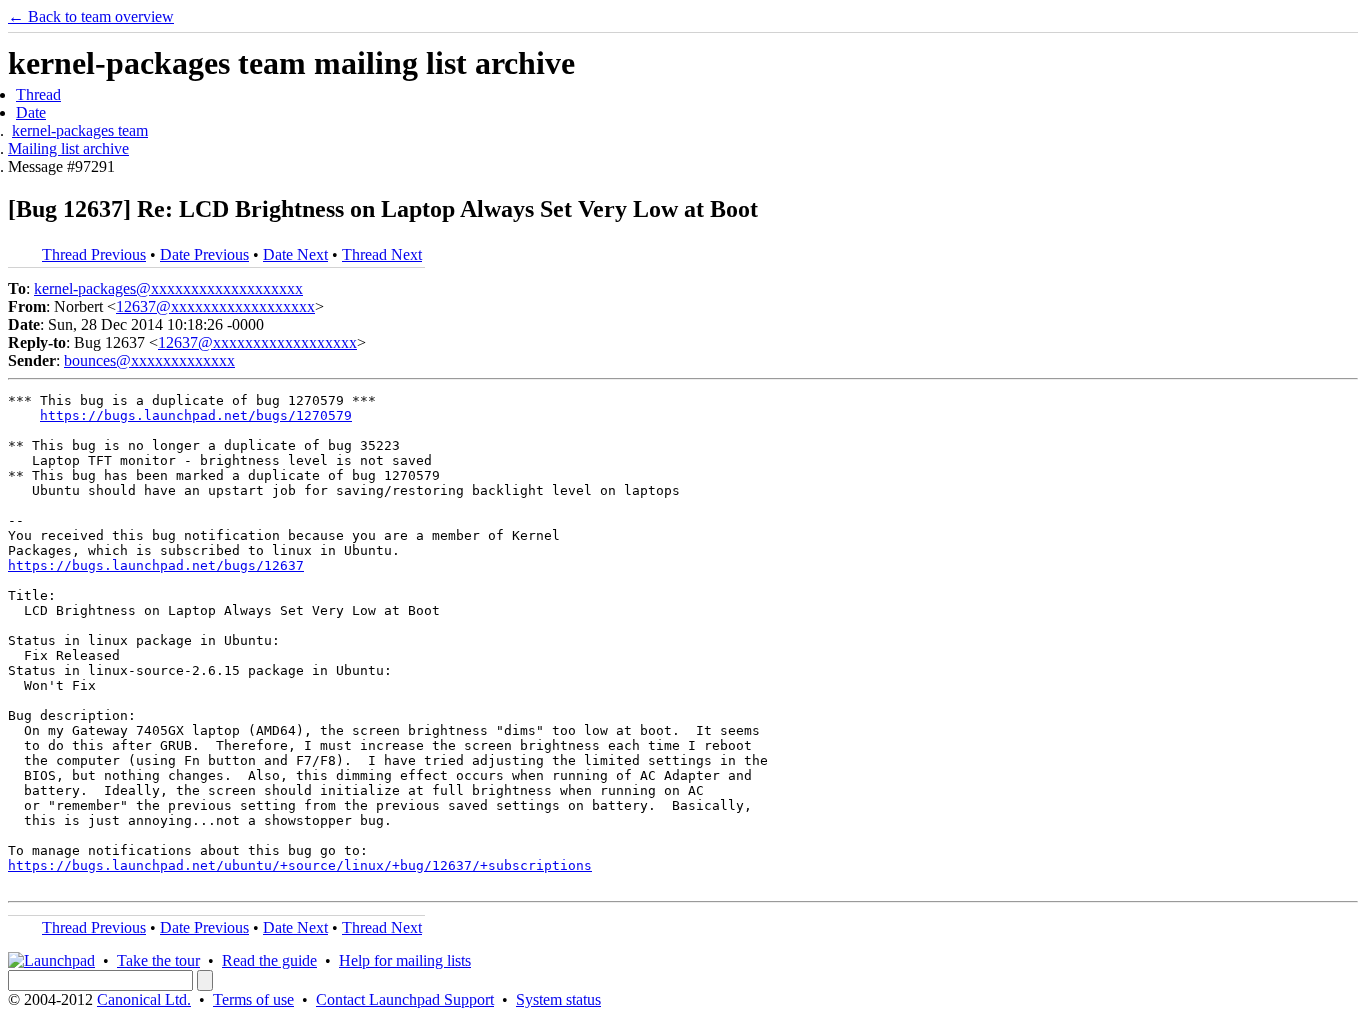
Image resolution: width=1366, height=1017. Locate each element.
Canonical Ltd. (144, 999)
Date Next (295, 254)
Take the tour (158, 960)
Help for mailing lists (405, 960)
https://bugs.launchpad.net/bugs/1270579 (196, 415)
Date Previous (204, 254)
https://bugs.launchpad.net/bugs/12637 (156, 565)
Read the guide (269, 960)
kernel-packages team (80, 130)
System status (558, 999)
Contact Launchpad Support (405, 999)
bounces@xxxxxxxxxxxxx (149, 360)
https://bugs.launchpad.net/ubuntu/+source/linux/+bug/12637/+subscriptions (300, 865)
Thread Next (382, 254)
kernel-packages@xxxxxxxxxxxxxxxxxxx (168, 288)
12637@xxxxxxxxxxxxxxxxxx (215, 306)
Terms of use (253, 999)
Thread (38, 94)
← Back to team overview (91, 16)
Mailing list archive (68, 148)
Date (31, 112)
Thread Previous (94, 254)
